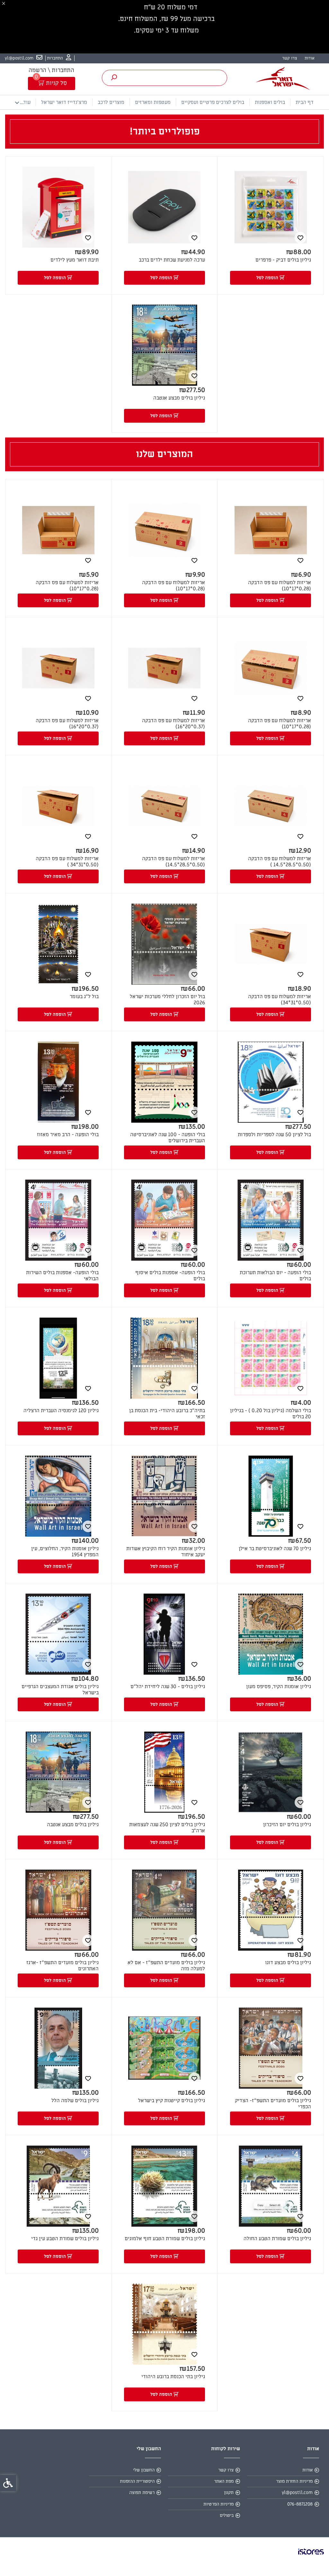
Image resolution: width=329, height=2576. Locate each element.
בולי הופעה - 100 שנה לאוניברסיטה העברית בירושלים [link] (168, 1138)
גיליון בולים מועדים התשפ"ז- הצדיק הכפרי (273, 2104)
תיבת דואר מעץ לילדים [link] (75, 260)
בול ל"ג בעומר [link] (84, 997)
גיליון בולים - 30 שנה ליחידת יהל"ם (168, 1687)
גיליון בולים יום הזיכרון (287, 1825)
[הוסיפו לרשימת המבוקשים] (300, 238)
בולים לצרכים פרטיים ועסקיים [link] (213, 102)
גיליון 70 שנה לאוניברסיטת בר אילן (275, 1549)
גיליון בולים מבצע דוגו (288, 1963)
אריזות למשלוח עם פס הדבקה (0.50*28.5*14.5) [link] (173, 862)
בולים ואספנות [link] (270, 102)
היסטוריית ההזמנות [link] (137, 2481)
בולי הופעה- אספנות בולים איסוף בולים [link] (170, 1276)
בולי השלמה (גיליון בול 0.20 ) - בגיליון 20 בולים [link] (271, 1414)
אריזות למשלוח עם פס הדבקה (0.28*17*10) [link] (280, 586)
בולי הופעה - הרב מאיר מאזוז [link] (68, 1135)
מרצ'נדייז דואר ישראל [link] (64, 102)
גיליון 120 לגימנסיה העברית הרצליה (61, 1411)
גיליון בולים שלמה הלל (75, 2101)
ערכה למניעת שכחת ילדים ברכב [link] (172, 260)
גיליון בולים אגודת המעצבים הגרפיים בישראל (60, 1690)
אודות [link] (310, 58)
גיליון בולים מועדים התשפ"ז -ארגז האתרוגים (62, 1966)
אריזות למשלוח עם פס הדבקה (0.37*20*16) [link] (173, 724)
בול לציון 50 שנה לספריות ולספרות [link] (274, 1135)
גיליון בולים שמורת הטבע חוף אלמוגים (165, 2239)
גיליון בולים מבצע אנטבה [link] (179, 398)
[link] (59, 58)
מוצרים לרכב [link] (111, 102)
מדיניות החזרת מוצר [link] (294, 2481)
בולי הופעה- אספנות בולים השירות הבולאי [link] (62, 1276)
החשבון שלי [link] (144, 2470)
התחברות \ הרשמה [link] (51, 70)
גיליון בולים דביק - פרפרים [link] (283, 260)
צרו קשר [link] (289, 58)
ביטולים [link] (227, 2515)
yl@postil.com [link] (297, 2493)
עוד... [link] (25, 102)
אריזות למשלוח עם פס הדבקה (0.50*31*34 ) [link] (67, 862)
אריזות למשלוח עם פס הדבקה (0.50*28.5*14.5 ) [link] (280, 862)
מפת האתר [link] (224, 2481)
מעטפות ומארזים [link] (153, 102)
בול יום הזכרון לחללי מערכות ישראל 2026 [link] (167, 1000)
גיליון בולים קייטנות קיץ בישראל (172, 2101)
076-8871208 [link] (300, 2504)
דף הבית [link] (305, 102)
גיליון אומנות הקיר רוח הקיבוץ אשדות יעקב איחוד (166, 1552)
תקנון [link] (229, 2493)
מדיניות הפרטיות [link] (218, 2504)
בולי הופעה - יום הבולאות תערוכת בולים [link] (275, 1276)
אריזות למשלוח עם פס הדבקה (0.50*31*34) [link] (280, 1000)
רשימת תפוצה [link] (142, 2493)
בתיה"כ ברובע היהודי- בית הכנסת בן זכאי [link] (167, 1414)
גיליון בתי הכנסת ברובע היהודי (173, 2377)
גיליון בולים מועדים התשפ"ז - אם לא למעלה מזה (166, 1966)
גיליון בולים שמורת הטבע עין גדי (65, 2239)
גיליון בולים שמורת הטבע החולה (277, 2239)
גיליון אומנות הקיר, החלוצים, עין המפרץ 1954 (65, 1552)
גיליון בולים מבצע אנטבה (73, 1825)
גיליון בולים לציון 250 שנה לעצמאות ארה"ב (167, 1828)
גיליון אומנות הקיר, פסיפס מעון (279, 1687)
